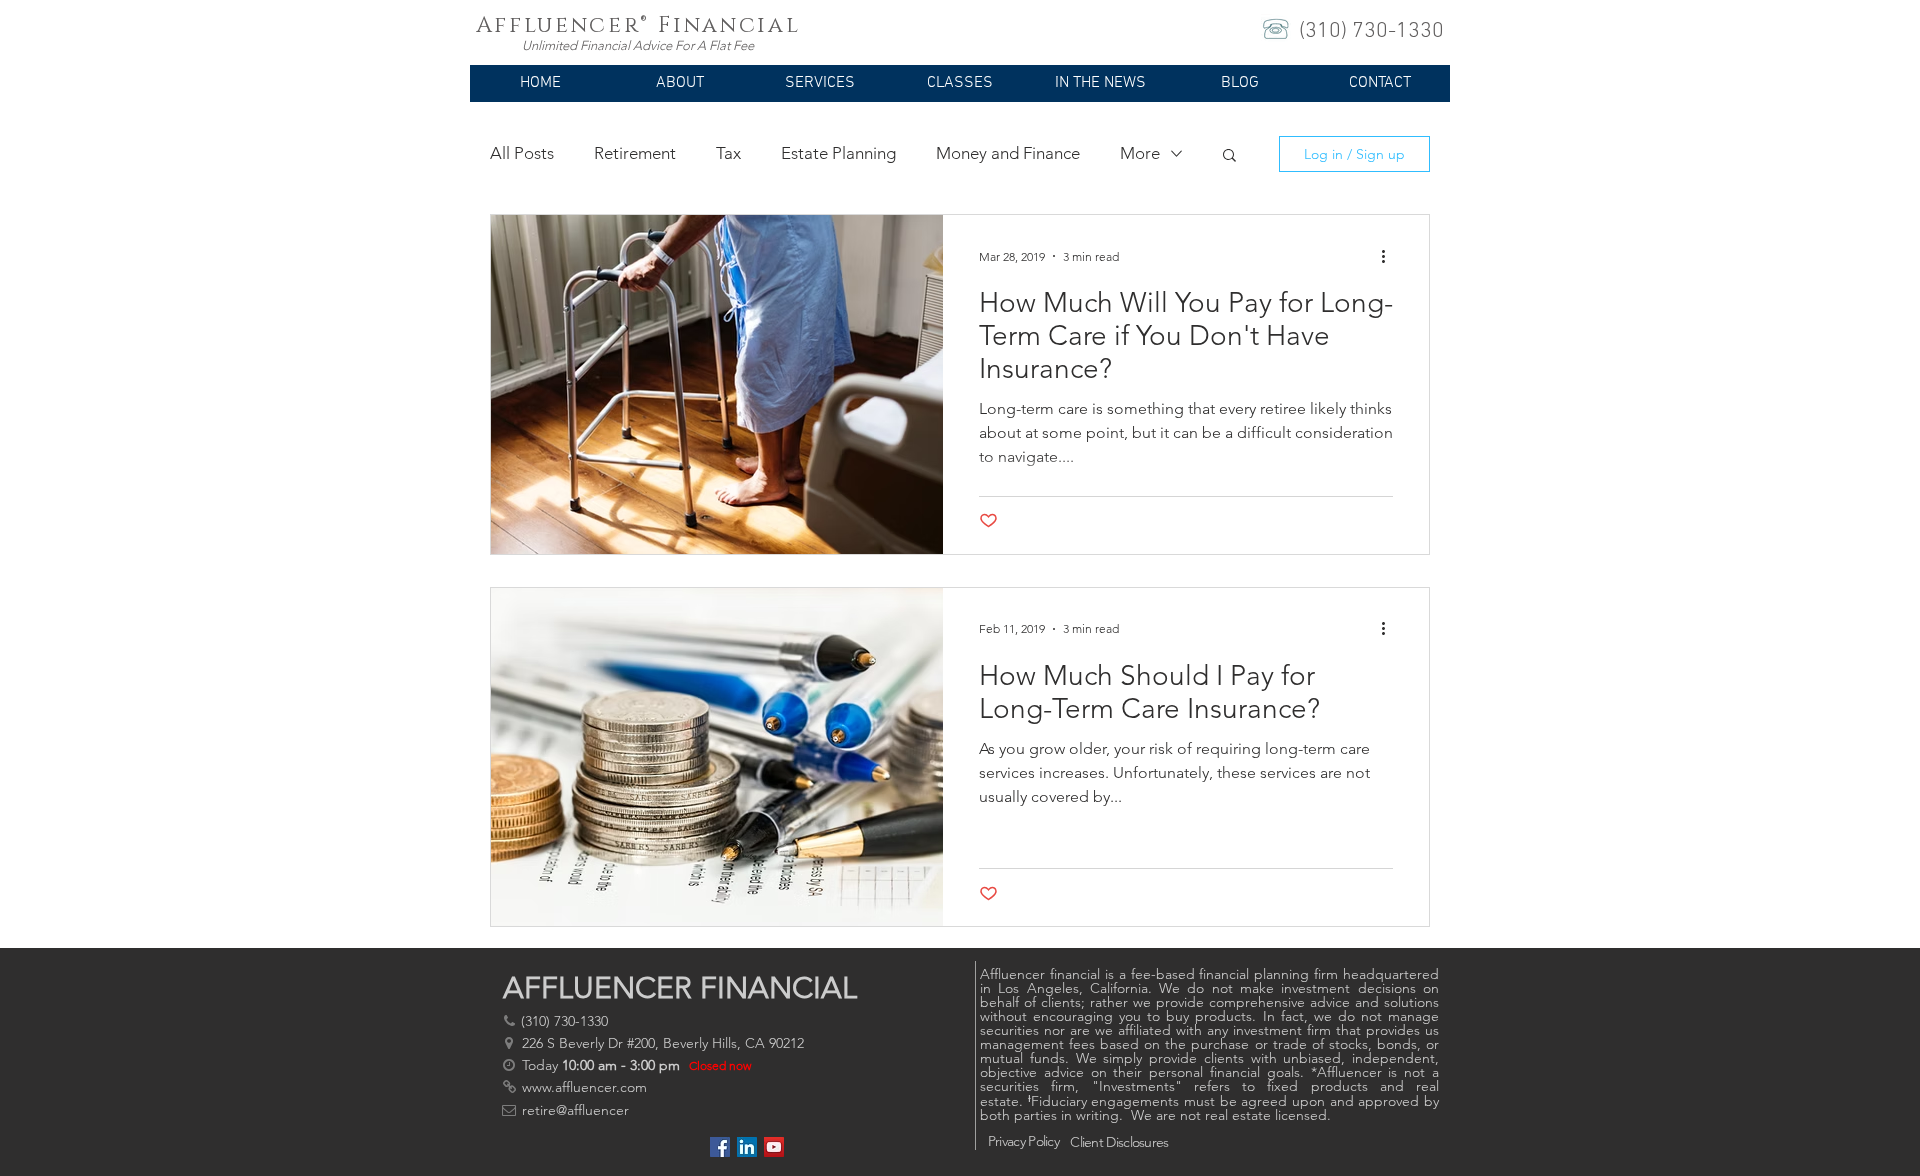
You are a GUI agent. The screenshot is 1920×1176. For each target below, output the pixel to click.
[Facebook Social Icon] (720, 1147)
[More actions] (1390, 256)
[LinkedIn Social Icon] (747, 1147)
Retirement (635, 153)
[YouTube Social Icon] (774, 1147)
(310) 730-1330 (1371, 31)
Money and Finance (1008, 153)
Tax (728, 153)
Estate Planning (838, 153)
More (1140, 153)
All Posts (522, 153)
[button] (680, 89)
